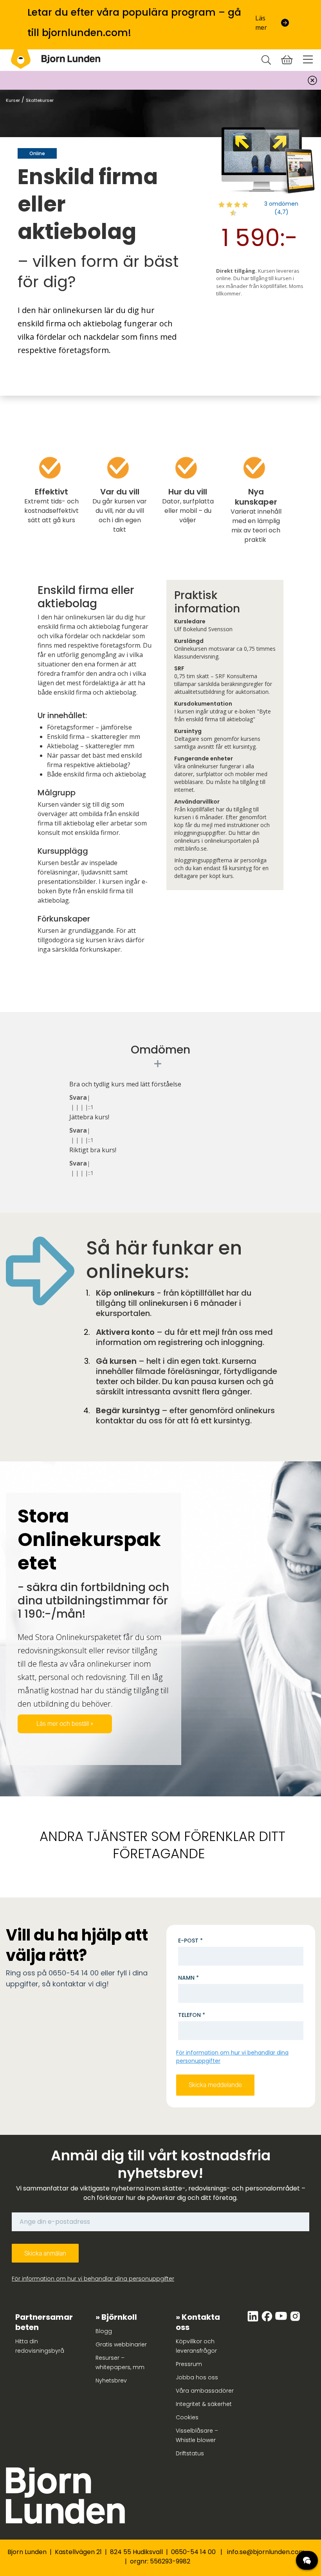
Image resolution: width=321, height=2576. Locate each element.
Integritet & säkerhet (204, 2404)
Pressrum (189, 2364)
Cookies (187, 2417)
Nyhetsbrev (111, 2380)
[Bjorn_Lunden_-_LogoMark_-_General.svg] (21, 59)
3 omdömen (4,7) (281, 208)
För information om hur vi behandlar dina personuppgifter (93, 2279)
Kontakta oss (198, 2322)
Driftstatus (190, 2453)
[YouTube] (282, 2320)
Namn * (188, 1978)
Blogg (104, 2331)
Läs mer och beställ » (65, 1724)
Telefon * (192, 2015)
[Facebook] (268, 2320)
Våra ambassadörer (205, 2391)
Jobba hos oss (197, 2377)
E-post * (190, 1941)
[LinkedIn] (254, 2320)
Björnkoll (119, 2317)
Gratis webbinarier (121, 2344)
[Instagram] (295, 2320)
